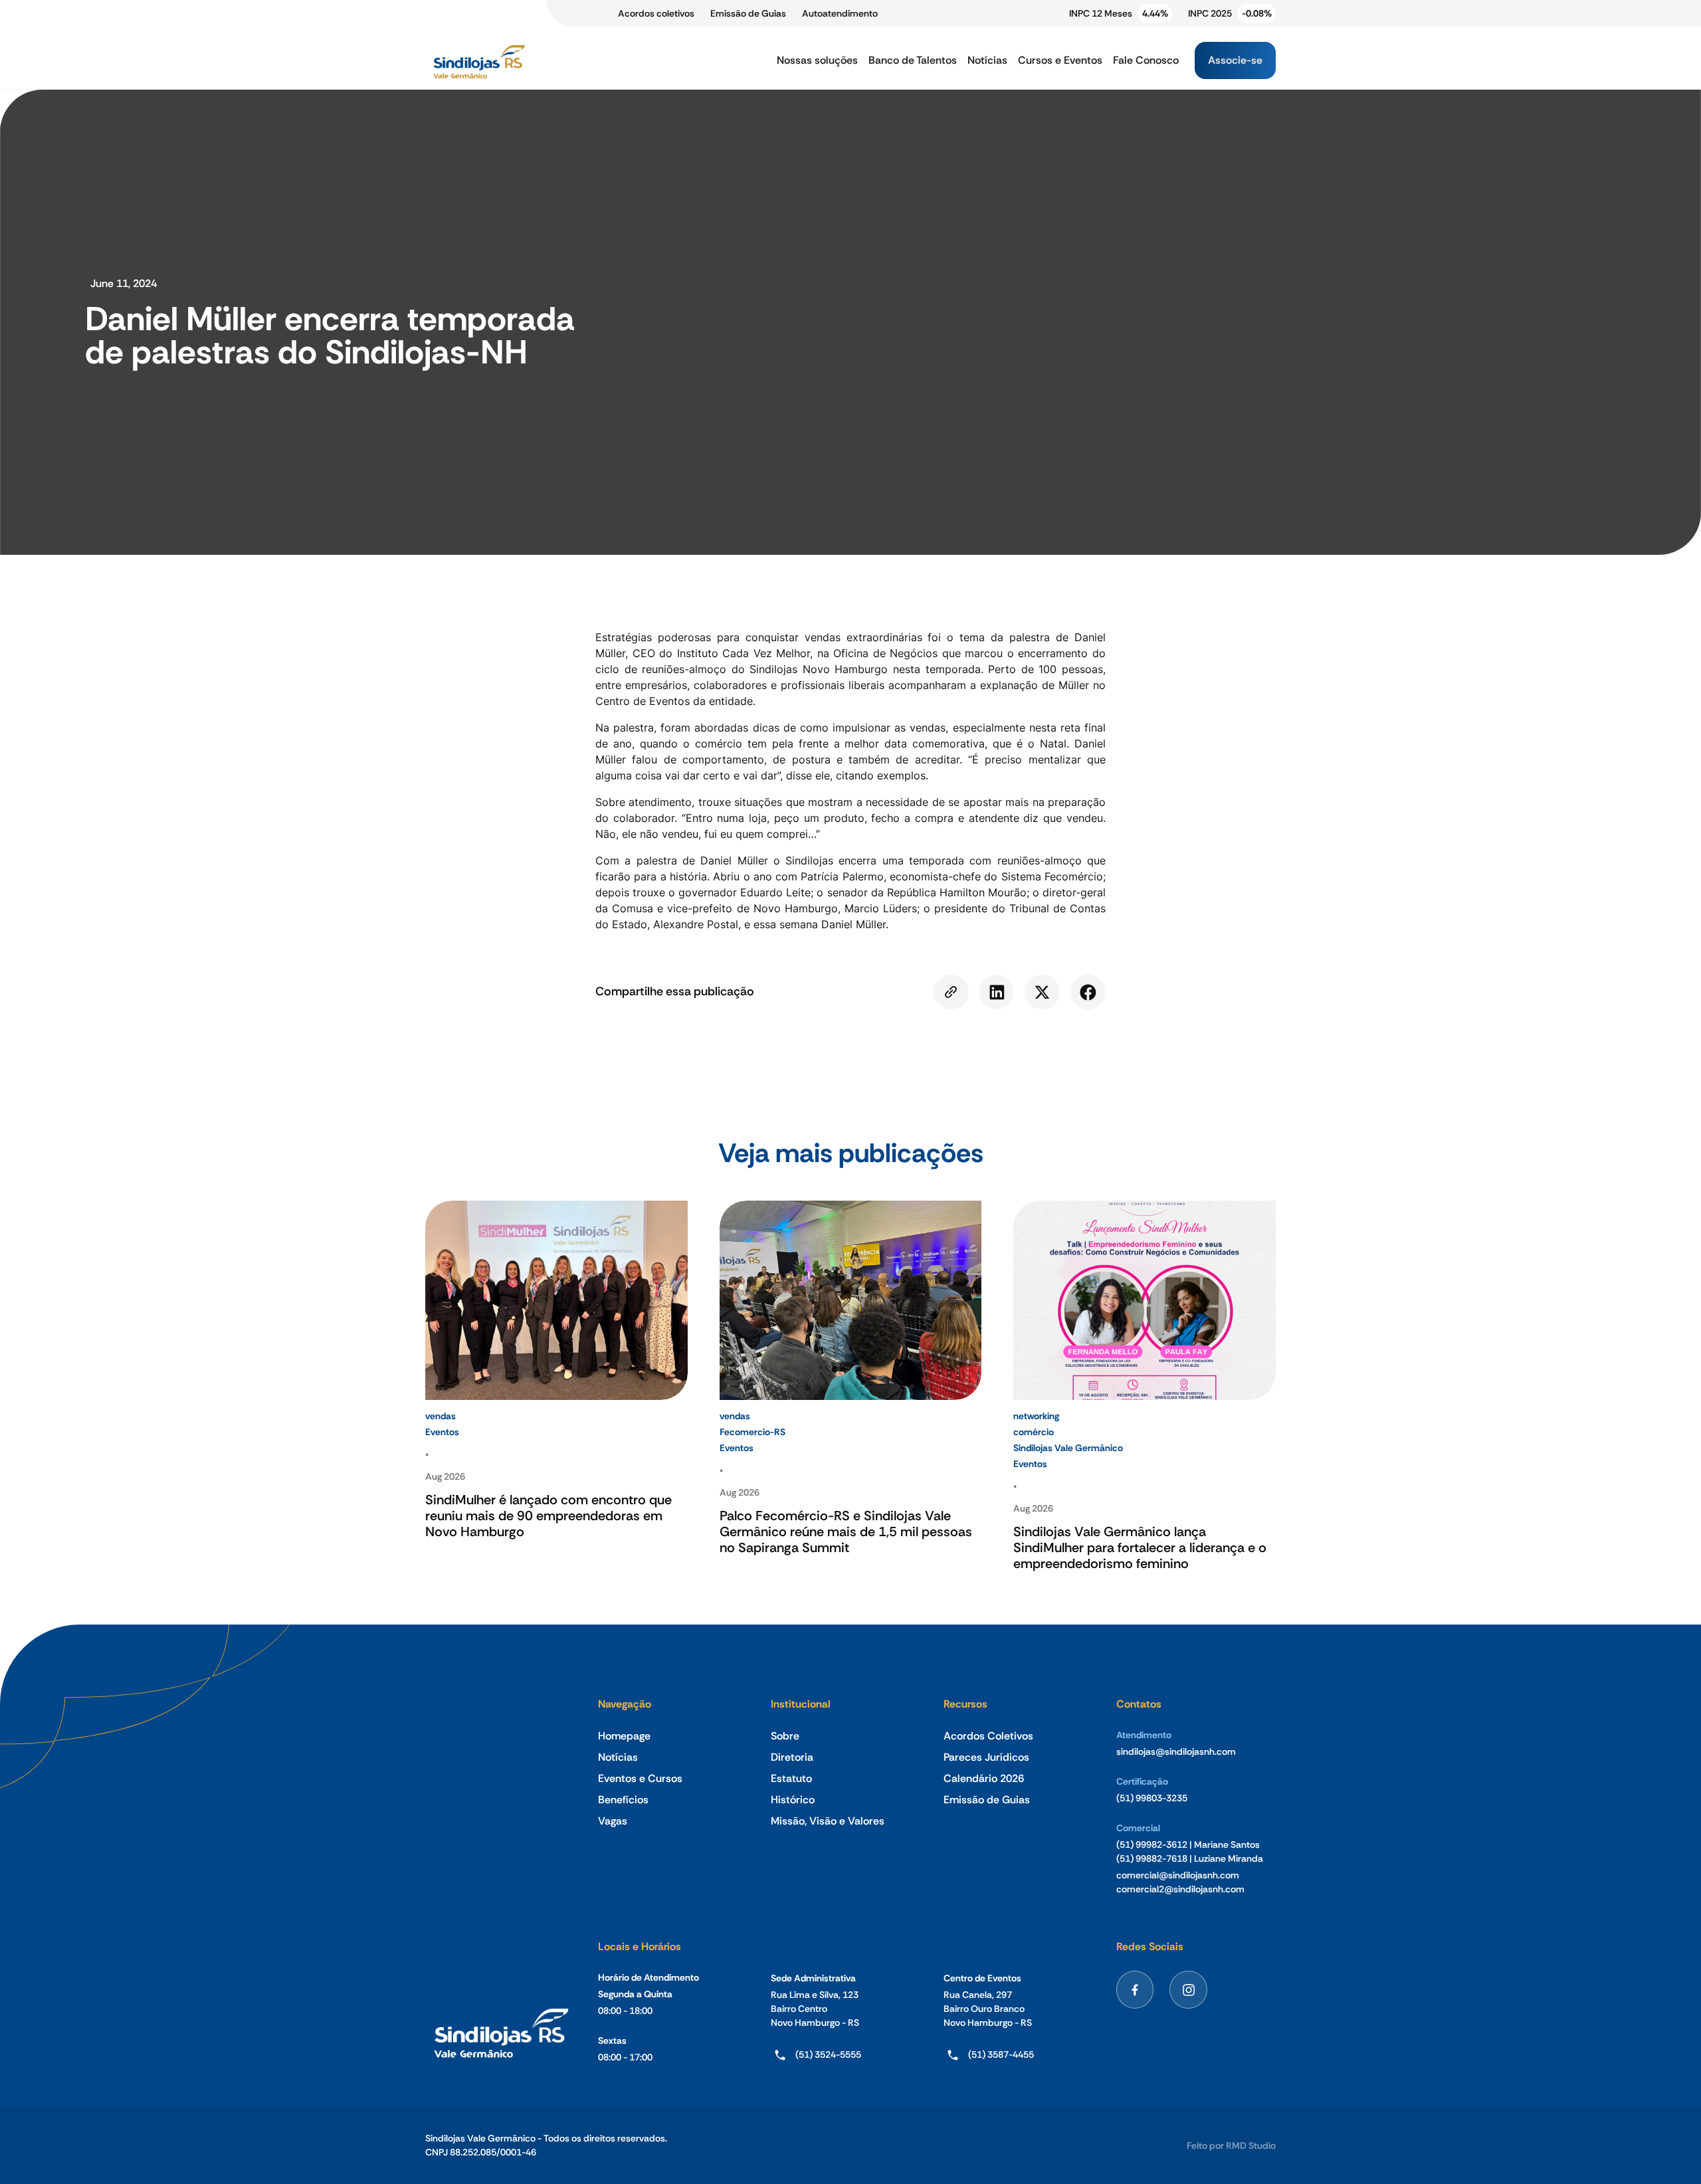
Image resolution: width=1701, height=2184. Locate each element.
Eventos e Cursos (640, 1778)
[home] (478, 60)
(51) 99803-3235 (1152, 1798)
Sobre (785, 1736)
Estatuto (791, 1778)
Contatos (1139, 1704)
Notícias (987, 60)
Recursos (965, 1704)
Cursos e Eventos (1060, 60)
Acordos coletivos (656, 13)
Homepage (624, 1736)
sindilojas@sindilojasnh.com (1176, 1751)
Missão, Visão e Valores (828, 1821)
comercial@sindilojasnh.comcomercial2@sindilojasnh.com (1180, 1882)
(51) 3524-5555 (828, 2054)
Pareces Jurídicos (986, 1757)
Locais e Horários (640, 1946)
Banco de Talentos (913, 60)
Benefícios (623, 1800)
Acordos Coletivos (988, 1736)
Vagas (613, 1821)
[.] (951, 992)
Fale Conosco (1146, 60)
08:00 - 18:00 (625, 2011)
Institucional (801, 1704)
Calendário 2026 (984, 1778)
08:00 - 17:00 (625, 2057)
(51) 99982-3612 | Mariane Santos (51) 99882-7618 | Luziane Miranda (1190, 1851)
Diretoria (792, 1757)
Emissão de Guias (748, 13)
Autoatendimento (840, 13)
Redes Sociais (1150, 1946)
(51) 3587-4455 (1001, 2054)
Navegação (625, 1704)
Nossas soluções (817, 60)
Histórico (793, 1800)
